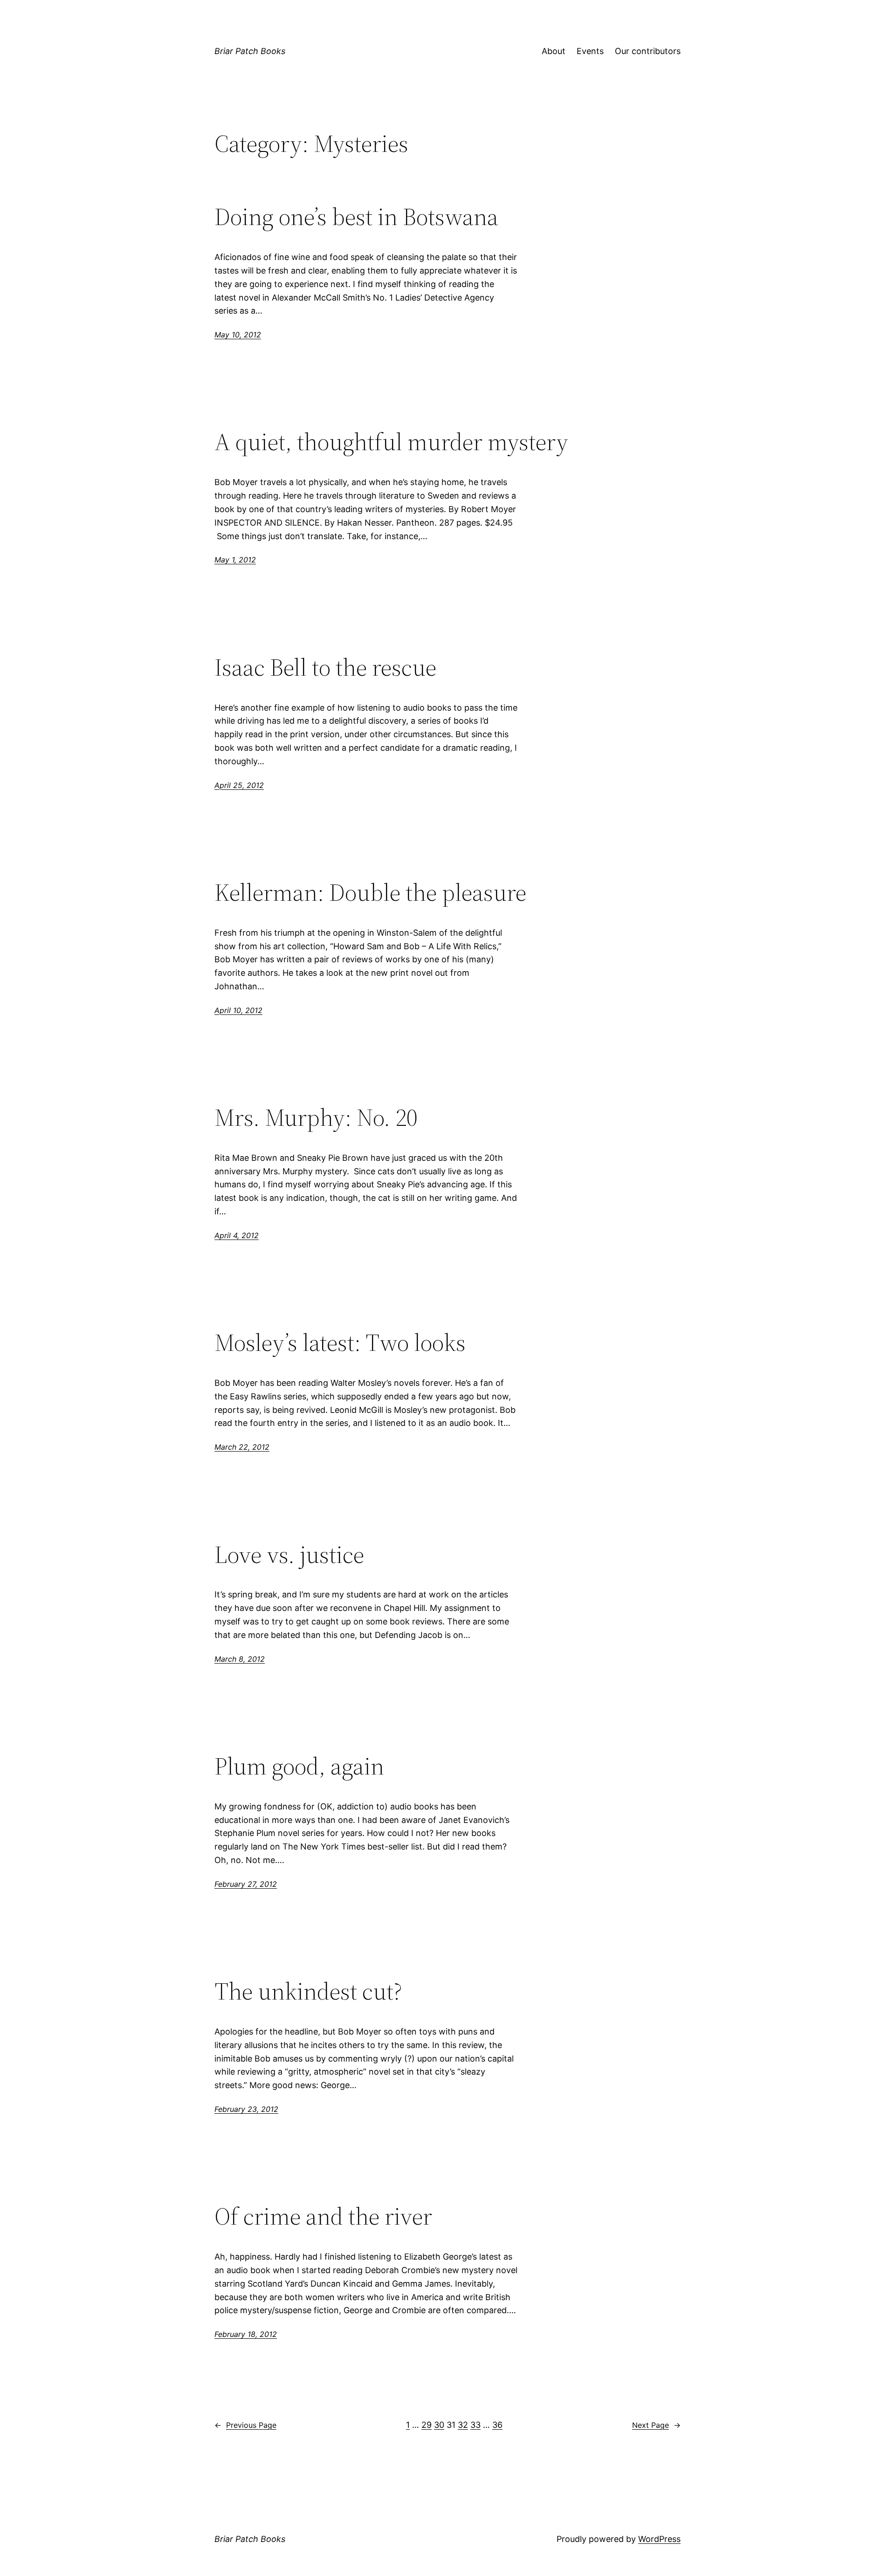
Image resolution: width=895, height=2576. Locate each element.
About (554, 51)
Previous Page (245, 2425)
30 (439, 2425)
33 (475, 2425)
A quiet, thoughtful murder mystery (391, 442)
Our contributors (648, 51)
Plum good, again (299, 1766)
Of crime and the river (323, 2216)
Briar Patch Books (250, 51)
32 (463, 2425)
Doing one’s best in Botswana (356, 217)
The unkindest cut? (308, 1991)
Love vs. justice (289, 1555)
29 (427, 2425)
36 (497, 2425)
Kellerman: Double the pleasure (370, 892)
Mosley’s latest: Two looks (340, 1343)
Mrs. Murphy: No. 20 (316, 1117)
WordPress (659, 2539)
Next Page (656, 2425)
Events (590, 51)
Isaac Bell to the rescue (325, 667)
